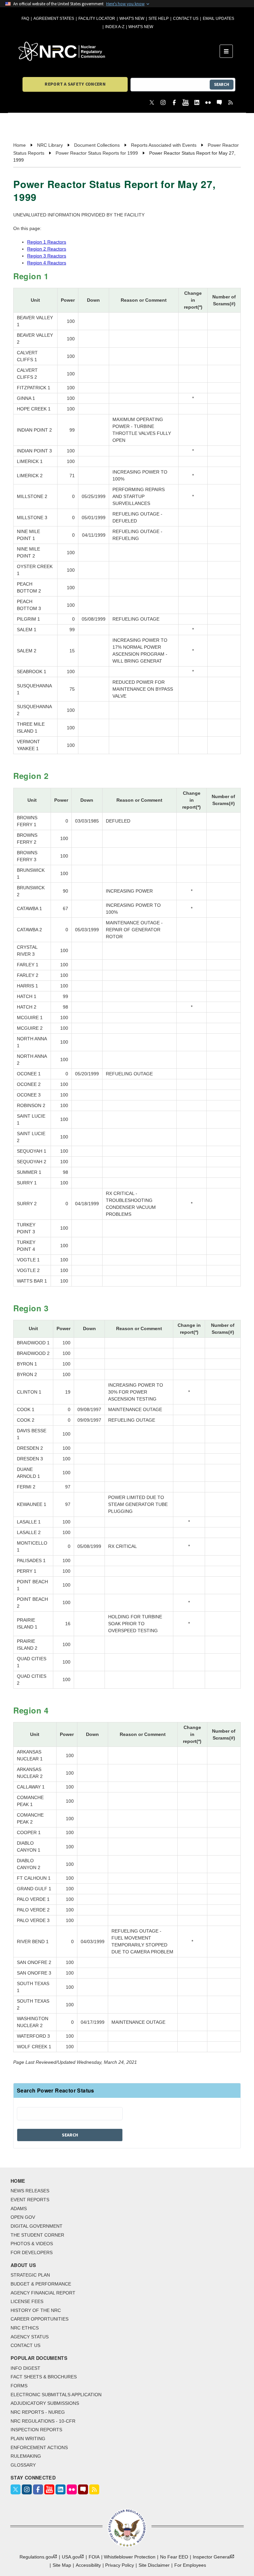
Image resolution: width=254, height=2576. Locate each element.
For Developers (32, 2252)
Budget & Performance (41, 2284)
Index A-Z (115, 27)
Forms (19, 2386)
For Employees (190, 2565)
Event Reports (30, 2200)
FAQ (25, 19)
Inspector (212, 2557)
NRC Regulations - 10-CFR (43, 2421)
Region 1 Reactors (47, 242)
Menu (228, 51)
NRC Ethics (25, 2328)
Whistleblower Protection (130, 2557)
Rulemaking (26, 2456)
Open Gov (23, 2217)
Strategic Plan (30, 2275)
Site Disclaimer (154, 2565)
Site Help (159, 19)
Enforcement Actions (39, 2447)
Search (222, 84)
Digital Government (37, 2226)
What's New (132, 19)
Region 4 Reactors (47, 263)
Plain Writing (28, 2439)
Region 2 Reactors (47, 249)
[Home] (119, 51)
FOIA (94, 2557)
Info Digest (25, 2368)
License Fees (27, 2301)
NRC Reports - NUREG (38, 2412)
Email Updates (218, 19)
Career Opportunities (40, 2319)
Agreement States (54, 19)
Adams (19, 2209)
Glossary (23, 2465)
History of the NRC (36, 2310)
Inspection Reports (36, 2430)
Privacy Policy (120, 2565)
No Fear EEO (174, 2557)
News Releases (30, 2191)
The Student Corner (37, 2235)
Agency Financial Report (43, 2293)
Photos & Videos (32, 2244)
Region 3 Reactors (47, 256)
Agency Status (30, 2337)
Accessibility (88, 2565)
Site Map (62, 2565)
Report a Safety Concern (75, 84)
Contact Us (186, 19)
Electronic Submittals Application (56, 2395)
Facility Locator (97, 19)
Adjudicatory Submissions (45, 2403)
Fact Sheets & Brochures (44, 2377)
